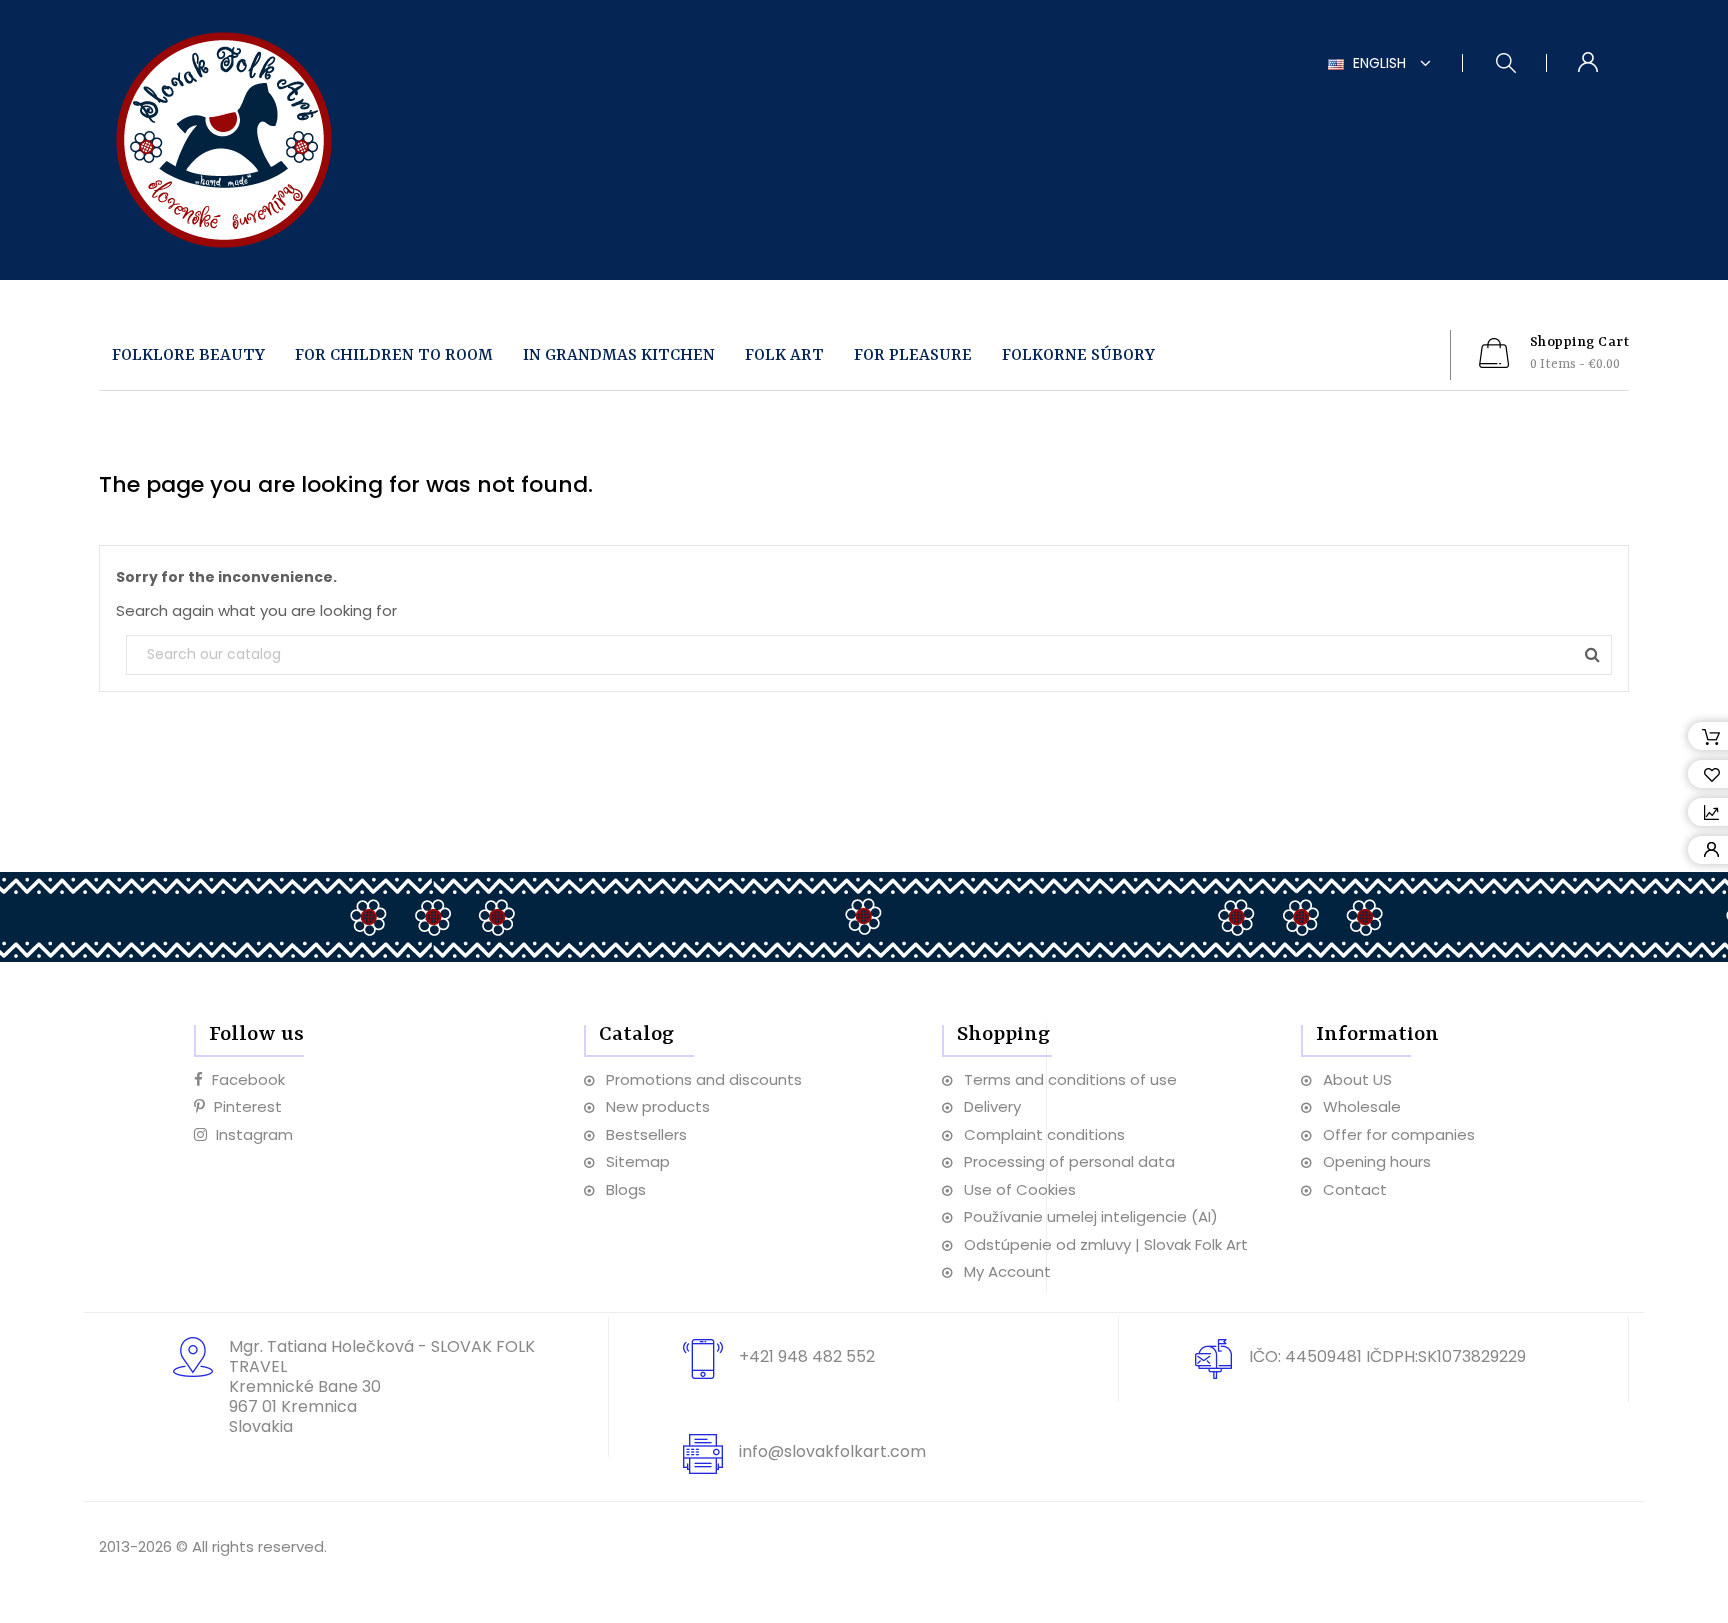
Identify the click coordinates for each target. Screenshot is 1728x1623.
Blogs (626, 1189)
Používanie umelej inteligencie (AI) (1091, 1216)
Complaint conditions (1044, 1134)
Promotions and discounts (704, 1079)
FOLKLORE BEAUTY (188, 355)
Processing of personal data (1069, 1161)
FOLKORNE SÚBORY (1078, 355)
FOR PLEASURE (913, 355)
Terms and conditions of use (1070, 1079)
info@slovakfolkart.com (832, 1451)
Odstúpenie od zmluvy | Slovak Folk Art (1106, 1244)
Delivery (992, 1106)
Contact (1355, 1189)
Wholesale (1362, 1106)
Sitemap (638, 1161)
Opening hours (1377, 1161)
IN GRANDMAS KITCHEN (619, 355)
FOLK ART (784, 355)
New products (658, 1106)
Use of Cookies (1020, 1189)
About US (1357, 1079)
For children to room (394, 355)
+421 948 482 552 (807, 1356)
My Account (1007, 1271)
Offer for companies (1399, 1134)
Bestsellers (646, 1134)
